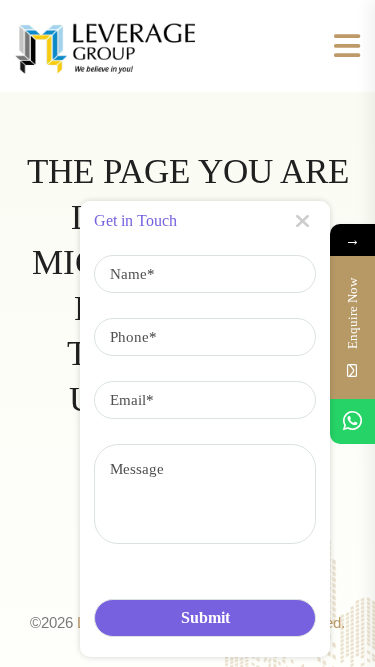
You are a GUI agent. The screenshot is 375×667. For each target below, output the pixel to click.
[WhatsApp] (352, 421)
